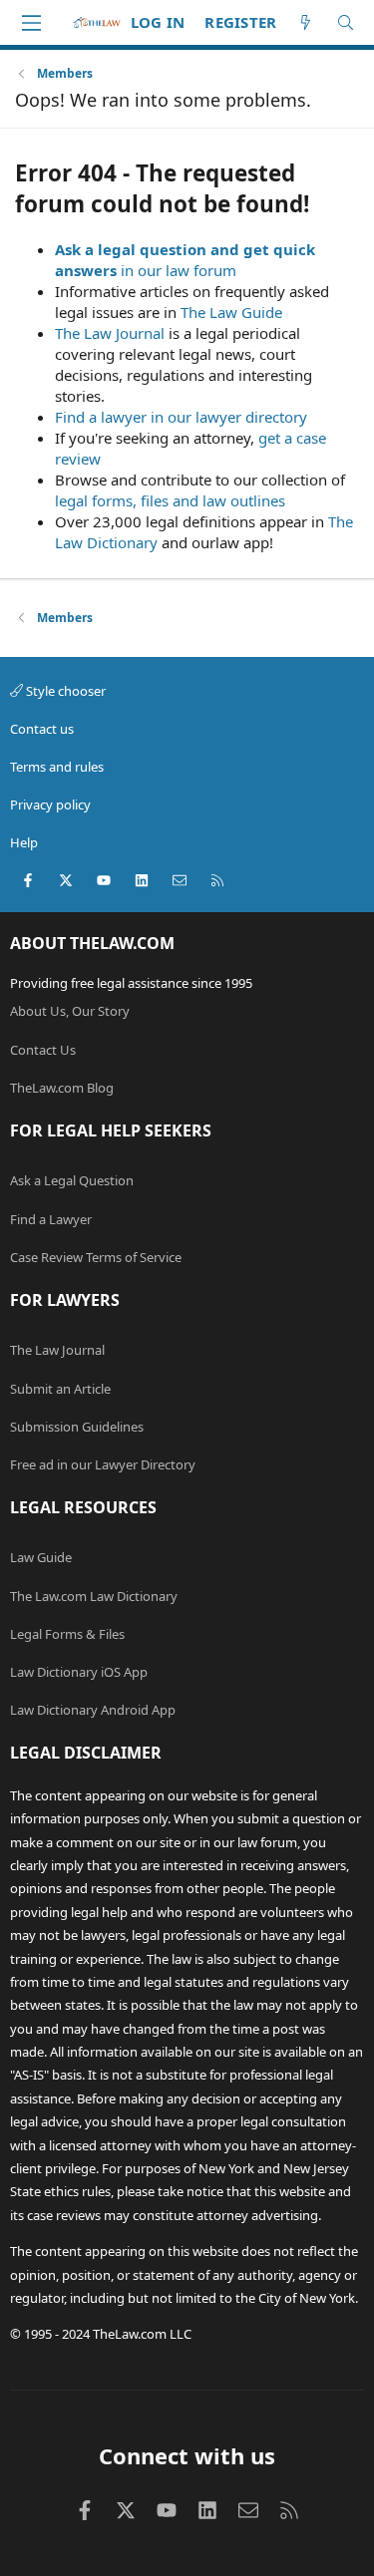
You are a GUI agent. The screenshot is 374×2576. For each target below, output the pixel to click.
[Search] (346, 22)
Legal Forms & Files (67, 1634)
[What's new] (306, 22)
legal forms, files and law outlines (170, 500)
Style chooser (64, 691)
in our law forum (179, 270)
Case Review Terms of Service (96, 1257)
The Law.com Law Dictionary (94, 1596)
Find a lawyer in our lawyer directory (181, 417)
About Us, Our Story (70, 1011)
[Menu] (31, 23)
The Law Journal (110, 333)
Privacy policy (50, 805)
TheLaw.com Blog (62, 1088)
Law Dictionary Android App (93, 1710)
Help (24, 842)
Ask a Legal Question (72, 1180)
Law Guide (41, 1557)
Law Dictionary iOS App (79, 1672)
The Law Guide (231, 312)
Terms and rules (57, 767)
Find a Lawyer (51, 1219)
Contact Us (43, 1050)
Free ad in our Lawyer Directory (103, 1464)
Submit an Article (60, 1389)
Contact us (42, 729)
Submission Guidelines (77, 1427)
